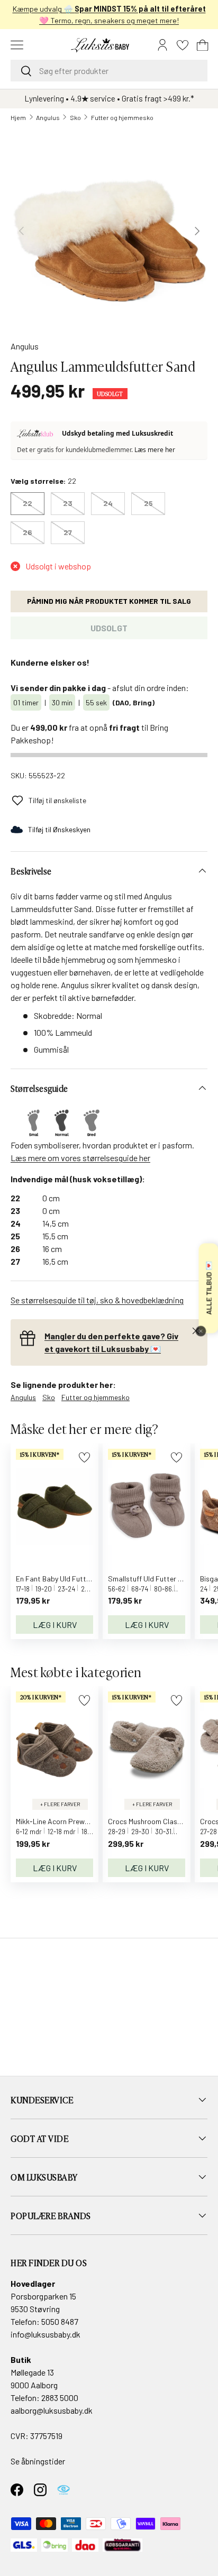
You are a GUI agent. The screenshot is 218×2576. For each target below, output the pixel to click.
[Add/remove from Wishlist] (84, 1457)
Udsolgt (109, 628)
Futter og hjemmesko (122, 117)
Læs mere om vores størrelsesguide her (80, 1158)
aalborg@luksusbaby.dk (52, 2410)
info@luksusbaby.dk (46, 2334)
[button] (203, 45)
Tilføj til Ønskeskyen (59, 829)
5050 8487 (60, 2321)
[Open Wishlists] (183, 45)
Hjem (18, 117)
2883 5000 (60, 2398)
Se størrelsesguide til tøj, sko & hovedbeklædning (97, 1300)
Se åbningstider (38, 2461)
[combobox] (109, 71)
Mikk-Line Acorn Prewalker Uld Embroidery (83, 1821)
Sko (75, 117)
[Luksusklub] (37, 434)
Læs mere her (155, 450)
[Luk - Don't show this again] (201, 1331)
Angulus (48, 117)
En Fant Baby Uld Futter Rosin (64, 1579)
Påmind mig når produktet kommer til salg (109, 601)
